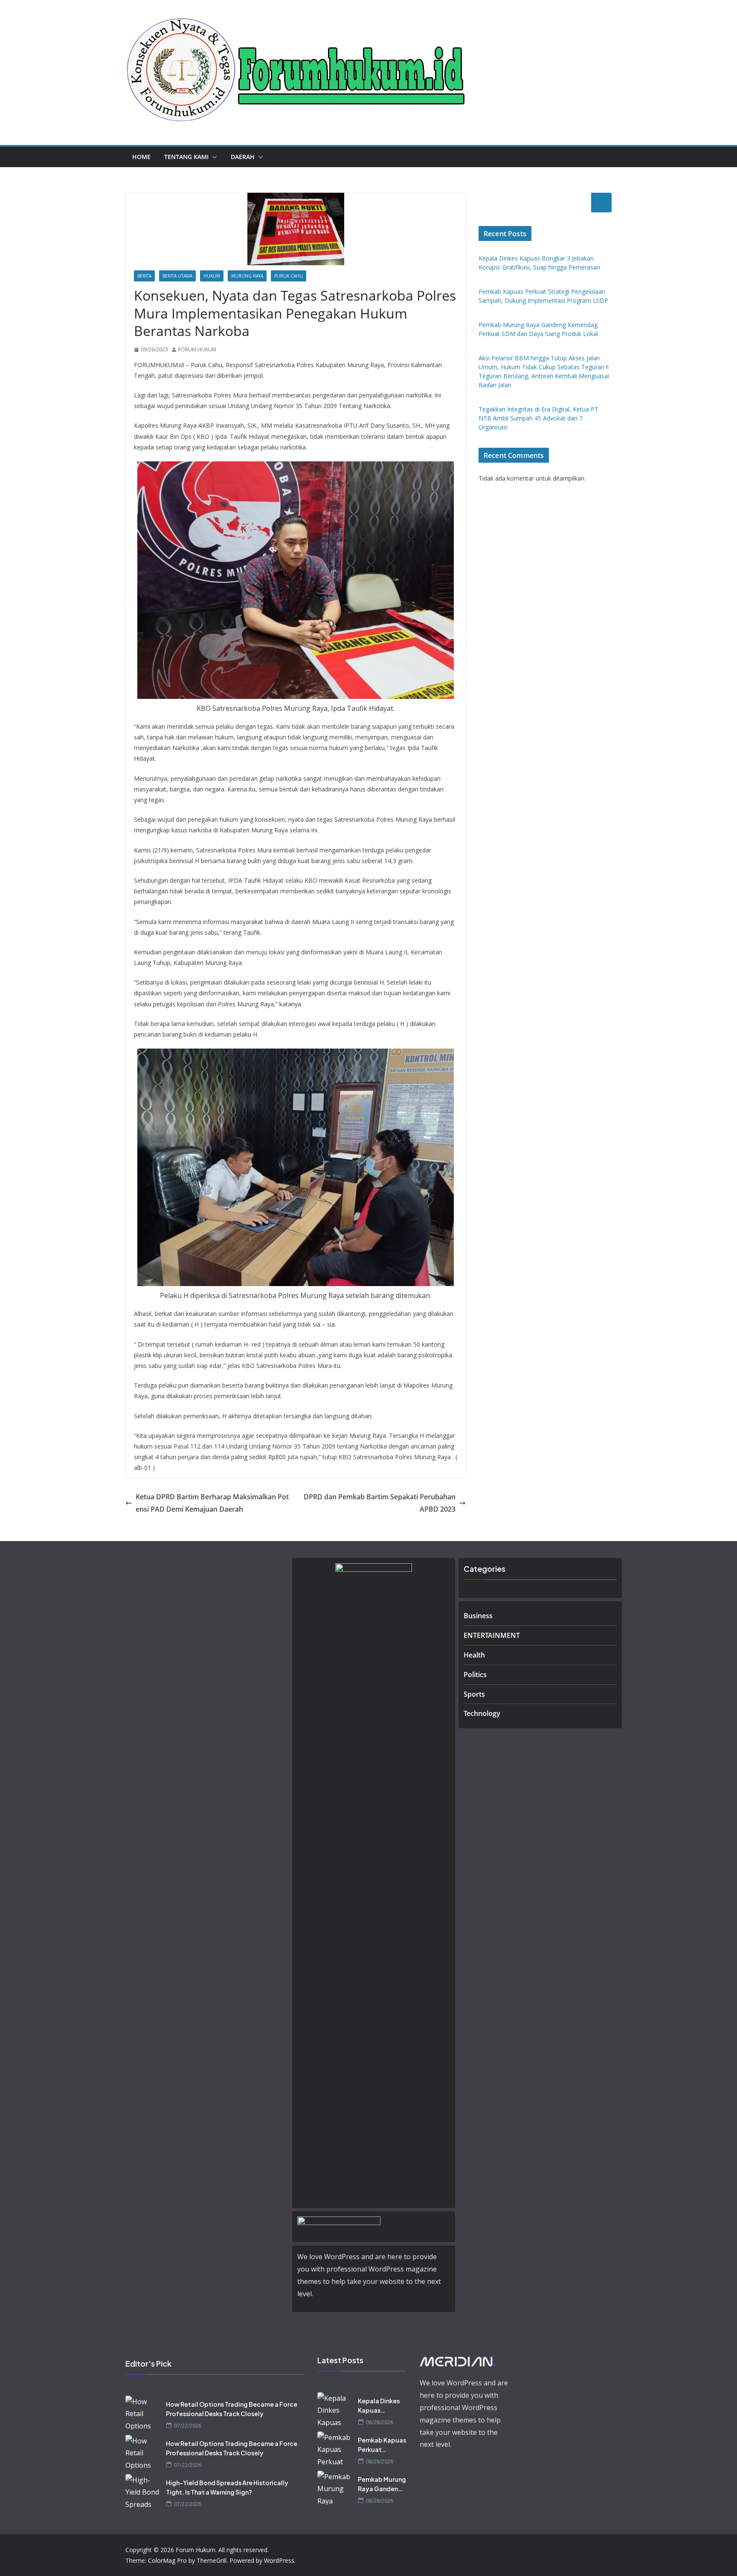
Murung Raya (247, 276)
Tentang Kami (186, 157)
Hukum (212, 276)
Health (474, 1655)
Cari (601, 203)
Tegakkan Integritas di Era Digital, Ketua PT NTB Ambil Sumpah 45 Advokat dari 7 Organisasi (538, 418)
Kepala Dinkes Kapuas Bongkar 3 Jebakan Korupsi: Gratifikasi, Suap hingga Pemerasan (379, 2406)
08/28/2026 (380, 2422)
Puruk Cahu (289, 276)
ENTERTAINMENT (492, 1635)
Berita (144, 276)
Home (141, 157)
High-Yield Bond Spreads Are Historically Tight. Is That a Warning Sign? (227, 2487)
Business (478, 1616)
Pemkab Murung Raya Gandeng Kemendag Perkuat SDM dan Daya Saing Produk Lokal (382, 2484)
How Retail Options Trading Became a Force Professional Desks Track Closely (232, 2409)
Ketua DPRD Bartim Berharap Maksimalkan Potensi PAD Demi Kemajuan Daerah (212, 1503)
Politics (475, 1675)
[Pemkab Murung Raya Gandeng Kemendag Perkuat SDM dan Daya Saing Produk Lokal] (334, 2488)
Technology (482, 1713)
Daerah (243, 157)
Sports (474, 1694)
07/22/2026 (188, 2426)
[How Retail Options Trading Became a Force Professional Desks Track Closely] (142, 2413)
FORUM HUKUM (197, 349)
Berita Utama (177, 276)
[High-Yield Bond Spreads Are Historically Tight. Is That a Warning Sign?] (142, 2491)
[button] (213, 157)
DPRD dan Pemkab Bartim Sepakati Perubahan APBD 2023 (380, 1503)
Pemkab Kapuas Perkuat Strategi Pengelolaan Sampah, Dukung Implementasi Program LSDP (382, 2445)
